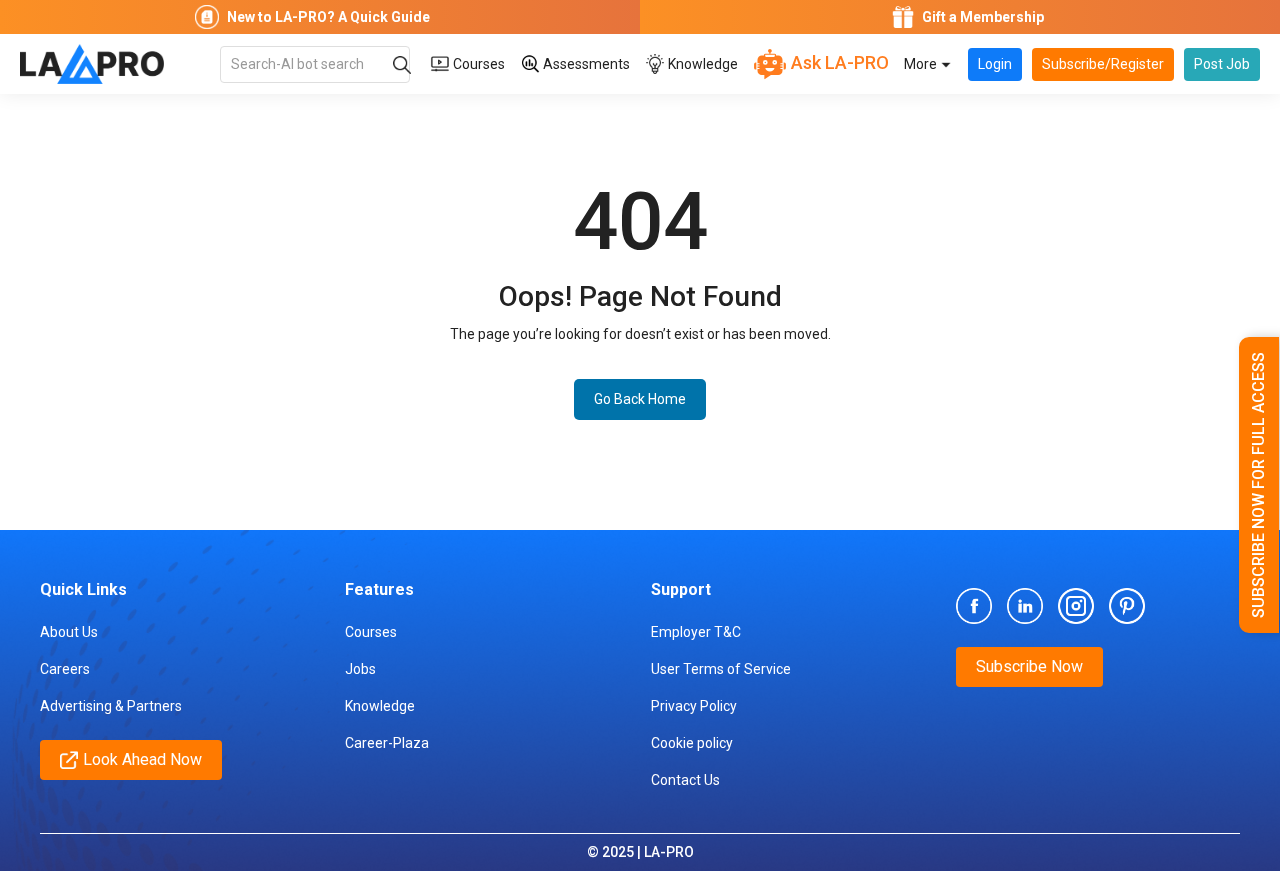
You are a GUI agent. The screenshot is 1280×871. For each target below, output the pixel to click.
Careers (65, 669)
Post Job (1222, 64)
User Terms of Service (721, 669)
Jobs (360, 669)
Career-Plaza (387, 743)
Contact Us (685, 780)
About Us (69, 632)
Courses (477, 64)
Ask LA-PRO (838, 62)
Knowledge (701, 64)
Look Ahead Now (142, 759)
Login (995, 64)
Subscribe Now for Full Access (1258, 485)
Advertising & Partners (111, 706)
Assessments (585, 64)
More (922, 64)
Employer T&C (696, 632)
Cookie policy (692, 743)
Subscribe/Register (1103, 64)
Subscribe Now (1029, 666)
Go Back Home (640, 399)
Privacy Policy (694, 706)
